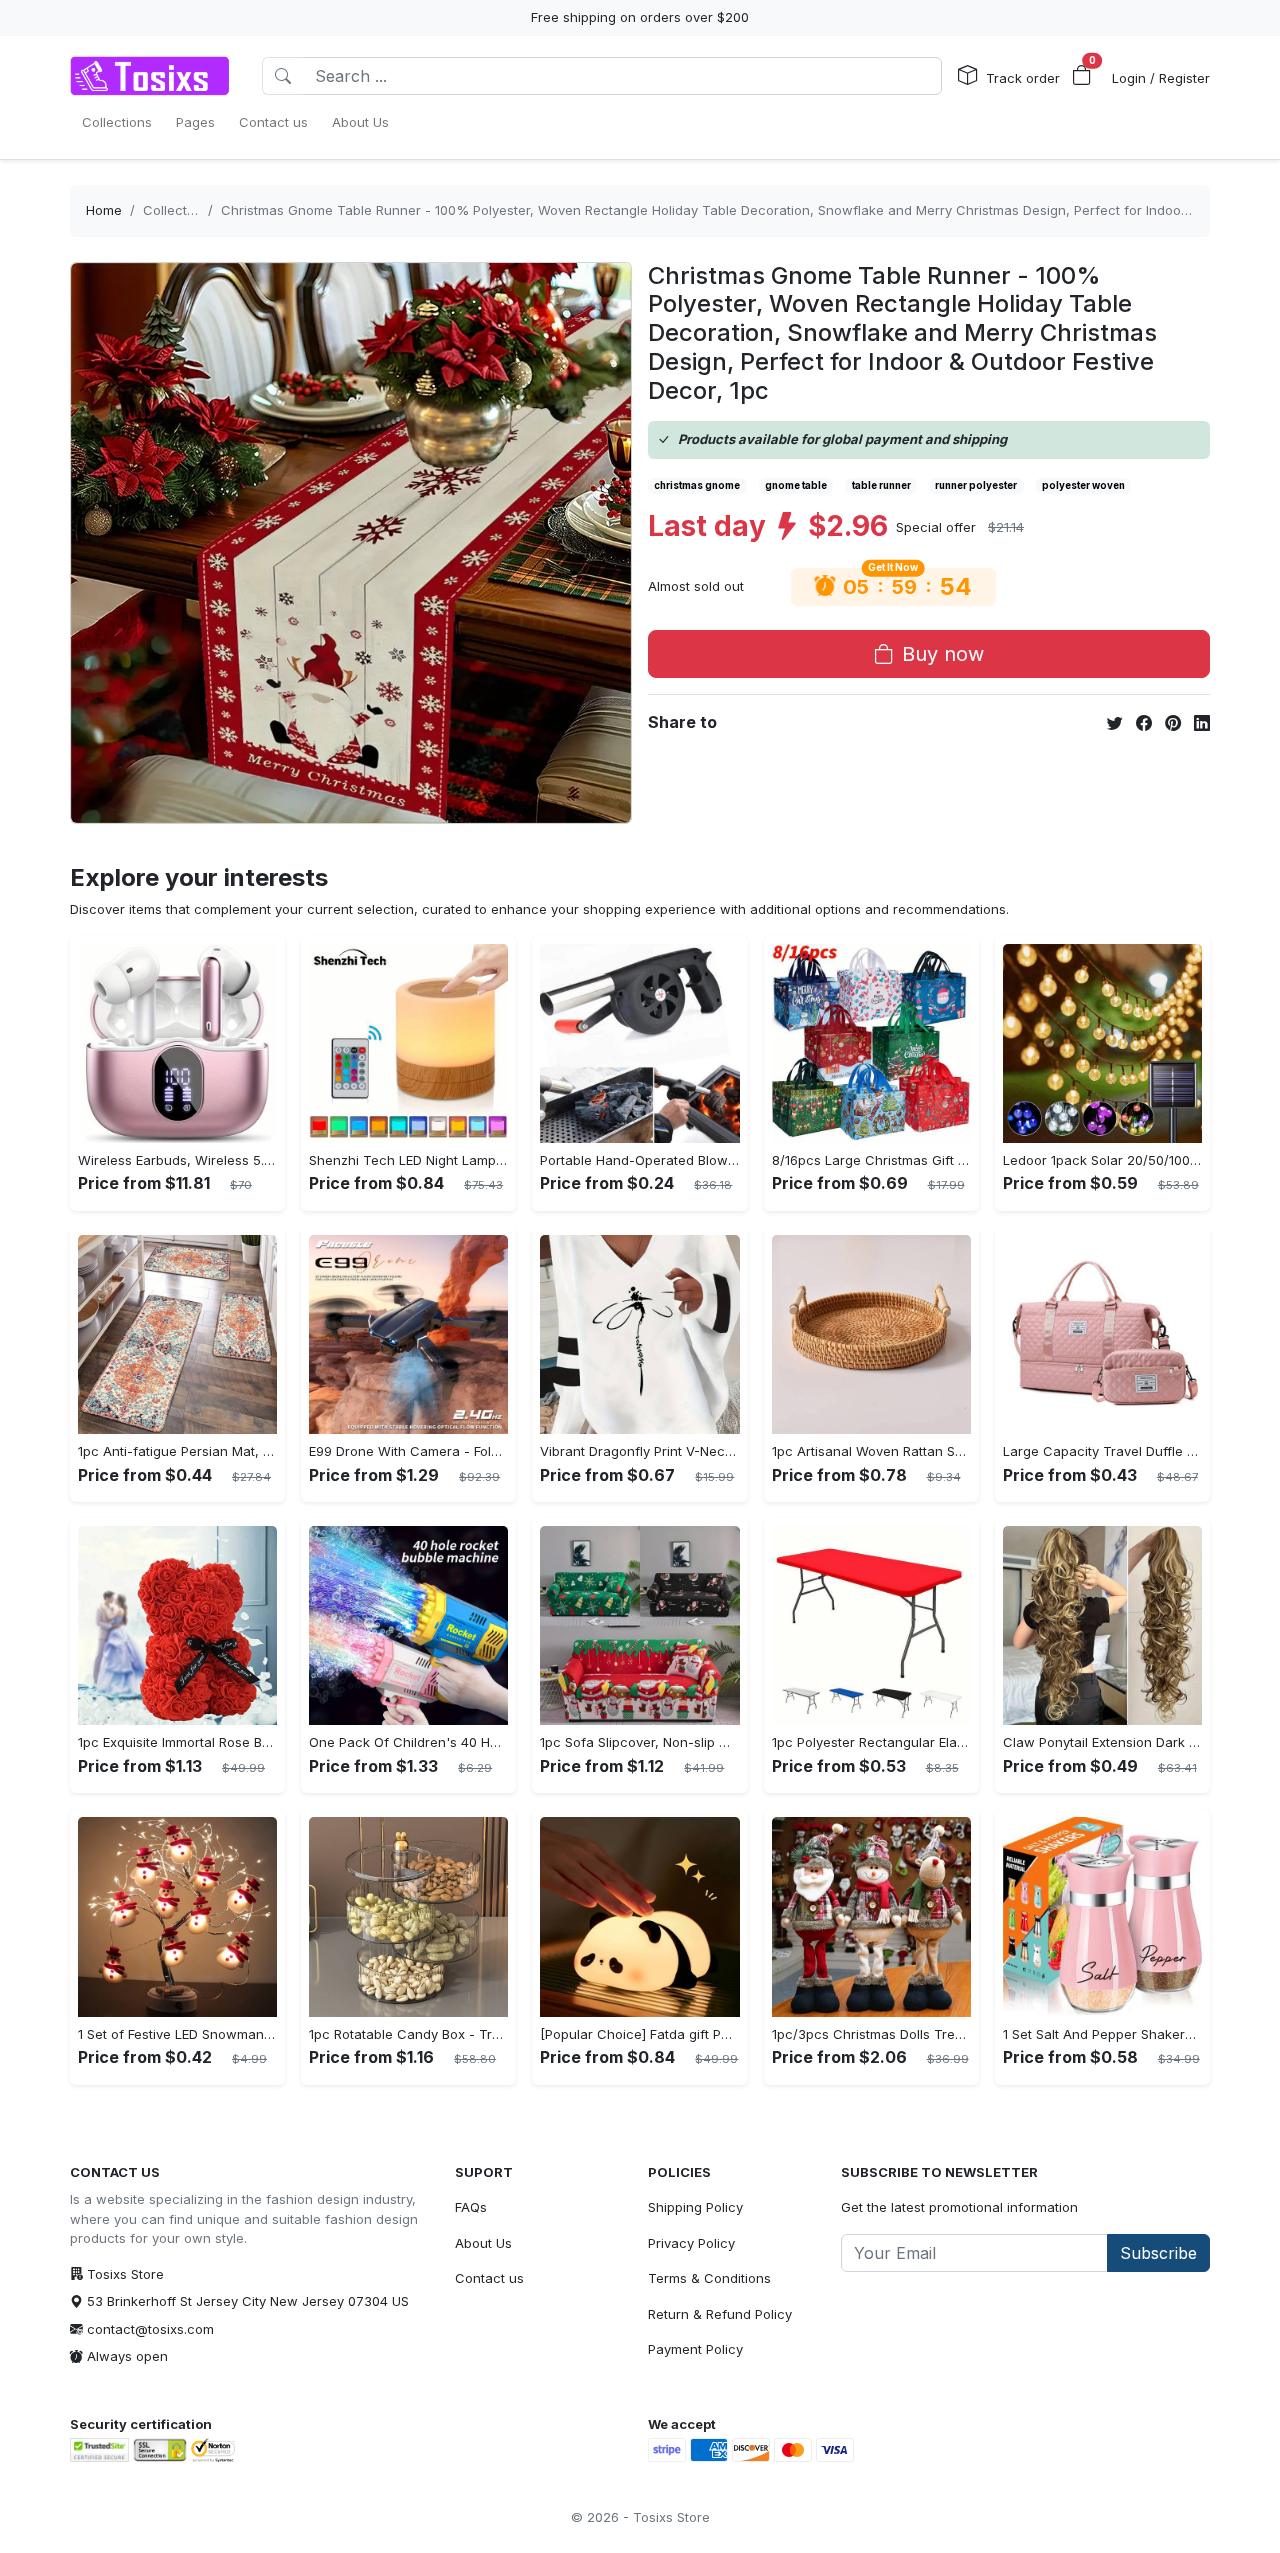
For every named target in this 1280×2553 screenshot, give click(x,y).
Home (104, 210)
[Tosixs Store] (150, 76)
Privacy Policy (691, 2243)
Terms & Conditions (709, 2278)
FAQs (471, 2207)
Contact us (489, 2278)
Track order (1023, 78)
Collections (178, 210)
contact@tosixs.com (150, 2329)
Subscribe (1158, 2253)
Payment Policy (695, 2349)
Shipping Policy (695, 2207)
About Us (483, 2243)
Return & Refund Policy (720, 2314)
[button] (1082, 76)
